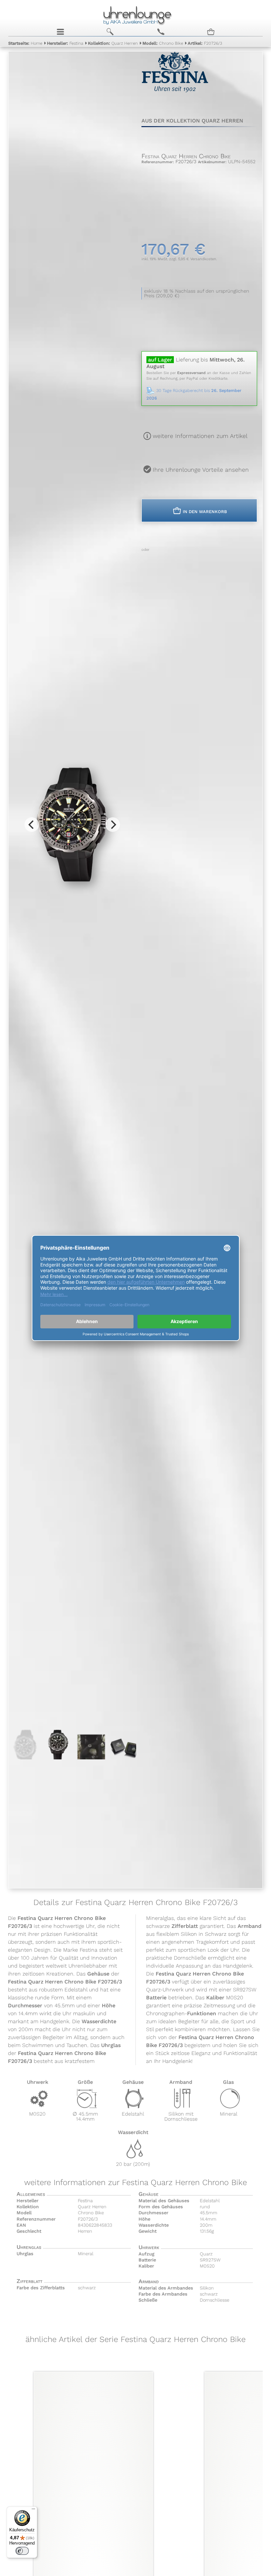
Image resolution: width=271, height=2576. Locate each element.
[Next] (113, 825)
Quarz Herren (113, 43)
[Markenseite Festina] (175, 91)
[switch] (22, 2551)
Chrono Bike (163, 43)
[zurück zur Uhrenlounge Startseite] (136, 15)
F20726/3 (205, 43)
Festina (65, 43)
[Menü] (33, 2510)
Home (25, 43)
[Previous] (32, 825)
